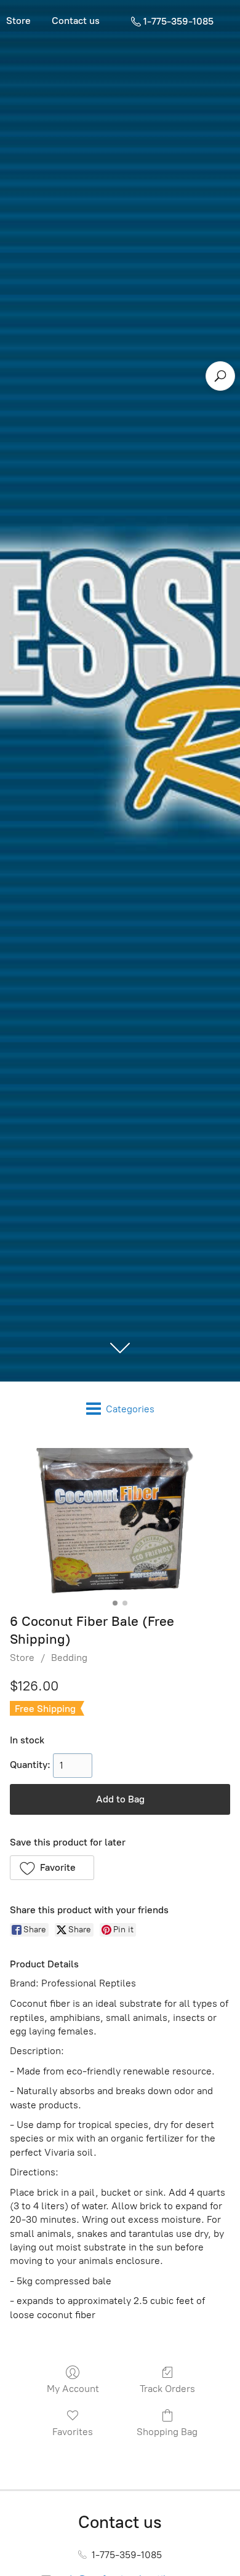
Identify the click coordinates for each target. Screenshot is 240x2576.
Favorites (73, 2432)
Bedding (69, 1658)
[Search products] (220, 376)
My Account (73, 2389)
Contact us (76, 21)
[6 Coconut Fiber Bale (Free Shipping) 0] (120, 1521)
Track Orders (167, 2389)
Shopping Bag (167, 2432)
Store (22, 1658)
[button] (52, 1868)
